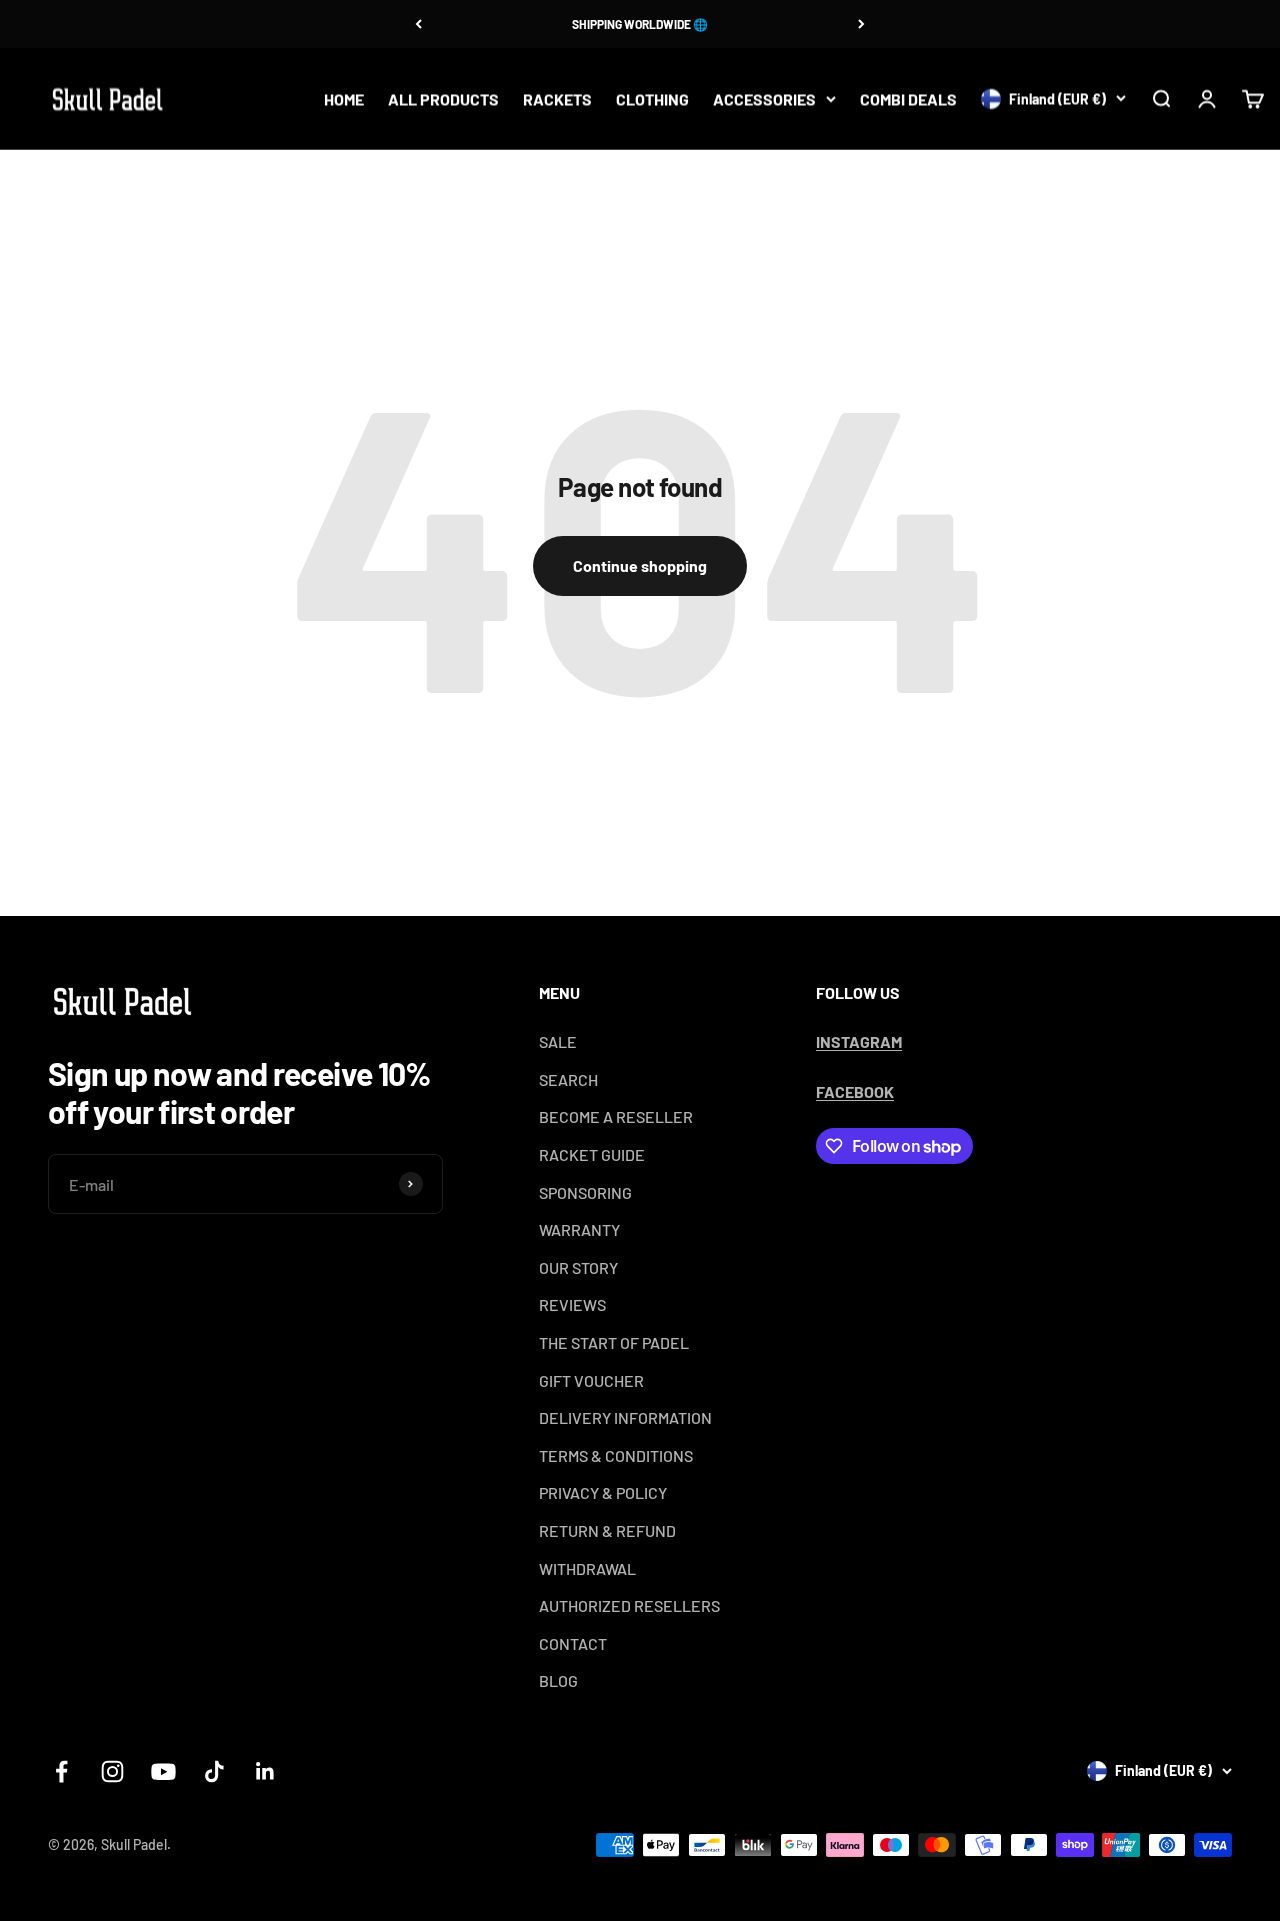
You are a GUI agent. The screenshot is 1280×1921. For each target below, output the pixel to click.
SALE (558, 1041)
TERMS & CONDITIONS (616, 1455)
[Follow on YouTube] (163, 1771)
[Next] (861, 24)
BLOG (558, 1680)
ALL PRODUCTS (443, 98)
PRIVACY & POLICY (603, 1492)
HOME (344, 98)
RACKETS (557, 98)
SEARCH (568, 1079)
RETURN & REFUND (607, 1530)
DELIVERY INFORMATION (625, 1417)
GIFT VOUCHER (591, 1380)
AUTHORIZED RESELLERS (629, 1605)
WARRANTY (579, 1229)
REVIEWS (572, 1304)
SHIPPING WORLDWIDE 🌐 (640, 24)
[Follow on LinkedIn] (265, 1771)
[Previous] (418, 24)
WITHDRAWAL (587, 1568)
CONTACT (573, 1643)
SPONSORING (585, 1192)
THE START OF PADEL (614, 1342)
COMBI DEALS (908, 98)
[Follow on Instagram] (112, 1771)
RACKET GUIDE (592, 1154)
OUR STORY (578, 1267)
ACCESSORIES (764, 98)
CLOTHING (652, 98)
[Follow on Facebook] (61, 1771)
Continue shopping (640, 565)
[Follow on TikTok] (214, 1771)
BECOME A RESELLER (616, 1116)
